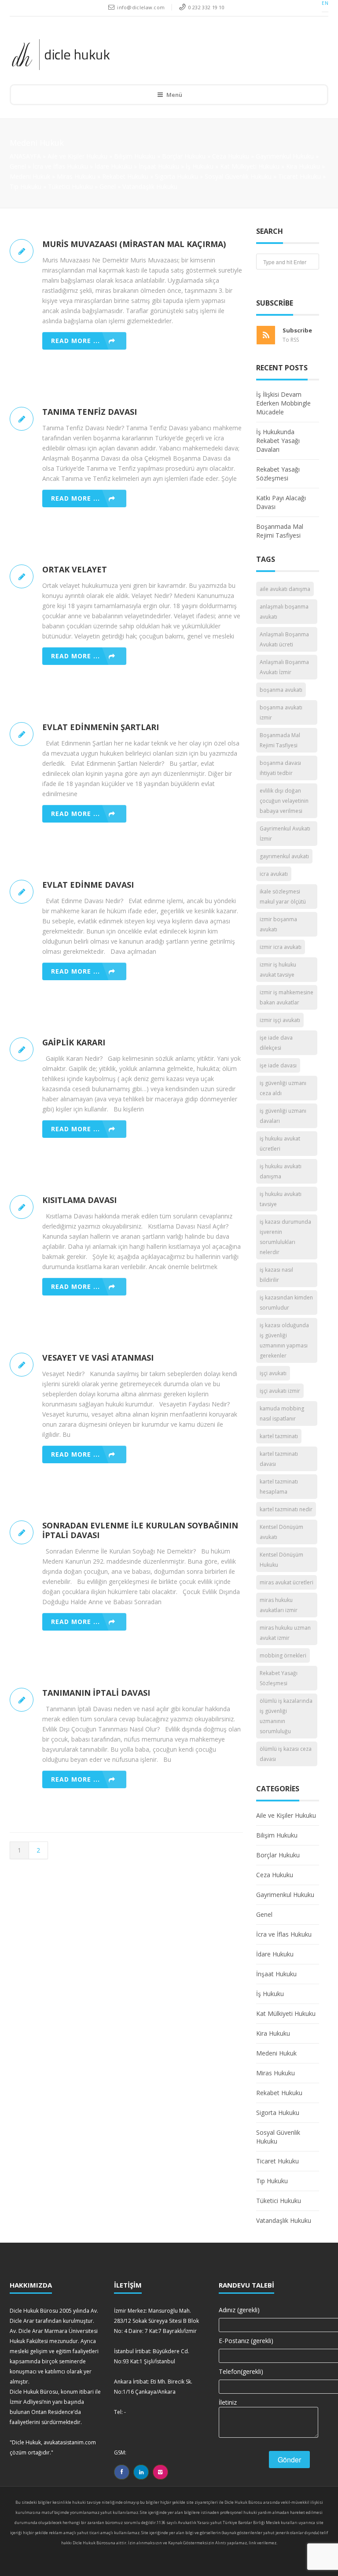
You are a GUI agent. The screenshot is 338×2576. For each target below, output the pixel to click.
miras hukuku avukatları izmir (279, 1605)
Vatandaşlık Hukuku (150, 186)
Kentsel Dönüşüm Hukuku (281, 1560)
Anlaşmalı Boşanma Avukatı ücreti (284, 639)
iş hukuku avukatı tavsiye (281, 1199)
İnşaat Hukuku (159, 166)
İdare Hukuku (113, 166)
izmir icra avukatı (281, 947)
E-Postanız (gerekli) (246, 2341)
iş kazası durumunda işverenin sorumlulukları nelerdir (285, 1237)
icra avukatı (274, 874)
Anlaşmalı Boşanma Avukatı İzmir (284, 667)
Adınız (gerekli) (239, 2310)
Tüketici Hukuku (70, 186)
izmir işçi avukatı (280, 1020)
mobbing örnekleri (283, 1655)
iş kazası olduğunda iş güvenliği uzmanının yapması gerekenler (284, 1340)
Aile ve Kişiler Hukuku (77, 156)
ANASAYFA (25, 156)
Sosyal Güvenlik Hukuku (238, 176)
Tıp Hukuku (26, 186)
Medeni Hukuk (30, 176)
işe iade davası (278, 1065)
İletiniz (228, 2402)
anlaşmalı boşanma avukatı (284, 612)
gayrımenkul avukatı (284, 856)
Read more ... (75, 341)
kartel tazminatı (279, 1436)
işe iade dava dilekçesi (276, 1043)
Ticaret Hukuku (299, 176)
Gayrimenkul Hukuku (285, 156)
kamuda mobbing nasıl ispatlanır (282, 1413)
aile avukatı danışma (285, 589)
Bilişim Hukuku (135, 156)
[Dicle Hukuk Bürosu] (163, 54)
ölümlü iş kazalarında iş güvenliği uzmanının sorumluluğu (286, 1716)
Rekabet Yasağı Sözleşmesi (278, 474)
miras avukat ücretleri (287, 1582)
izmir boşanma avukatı (278, 924)
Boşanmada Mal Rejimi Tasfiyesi (280, 531)
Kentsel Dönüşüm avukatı (281, 1532)
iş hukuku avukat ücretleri (280, 1144)
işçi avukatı (273, 1373)
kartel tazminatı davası (279, 1459)
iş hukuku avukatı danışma (281, 1171)
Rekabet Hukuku (125, 176)
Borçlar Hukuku (184, 156)
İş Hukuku (200, 166)
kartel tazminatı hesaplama (279, 1487)
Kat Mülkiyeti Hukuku (250, 166)
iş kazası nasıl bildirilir (276, 1275)
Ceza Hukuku (231, 156)
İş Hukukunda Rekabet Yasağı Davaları (278, 441)
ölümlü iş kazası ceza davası (286, 1754)
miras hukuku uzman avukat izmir (285, 1633)
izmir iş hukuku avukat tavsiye (278, 970)
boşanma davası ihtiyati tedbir (280, 768)
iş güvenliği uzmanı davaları (283, 1116)
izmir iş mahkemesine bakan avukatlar (287, 997)
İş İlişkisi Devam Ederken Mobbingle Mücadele (283, 403)
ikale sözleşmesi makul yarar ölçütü (283, 897)
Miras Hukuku (76, 176)
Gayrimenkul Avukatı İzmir (285, 834)
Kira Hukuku (303, 166)
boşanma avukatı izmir (281, 712)
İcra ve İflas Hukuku (60, 166)
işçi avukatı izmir (280, 1391)
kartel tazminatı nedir (286, 1509)
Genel (18, 166)
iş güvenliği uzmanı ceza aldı (283, 1088)
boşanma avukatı (281, 690)
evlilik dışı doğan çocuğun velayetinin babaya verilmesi (284, 801)
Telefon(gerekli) (241, 2371)
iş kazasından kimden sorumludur (286, 1303)
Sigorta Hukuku (176, 176)
